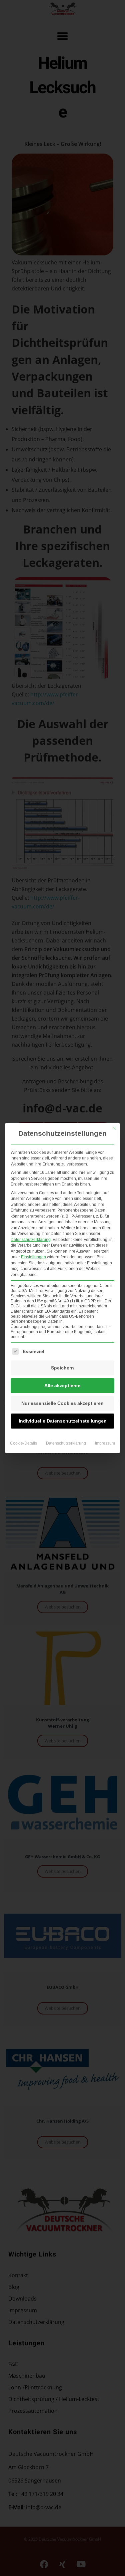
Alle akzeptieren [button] (62, 1385)
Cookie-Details (23, 1443)
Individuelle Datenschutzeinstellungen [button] (63, 1421)
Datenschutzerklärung (31, 1240)
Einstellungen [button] (33, 1257)
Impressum (105, 1443)
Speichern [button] (62, 1368)
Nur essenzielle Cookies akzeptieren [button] (62, 1403)
